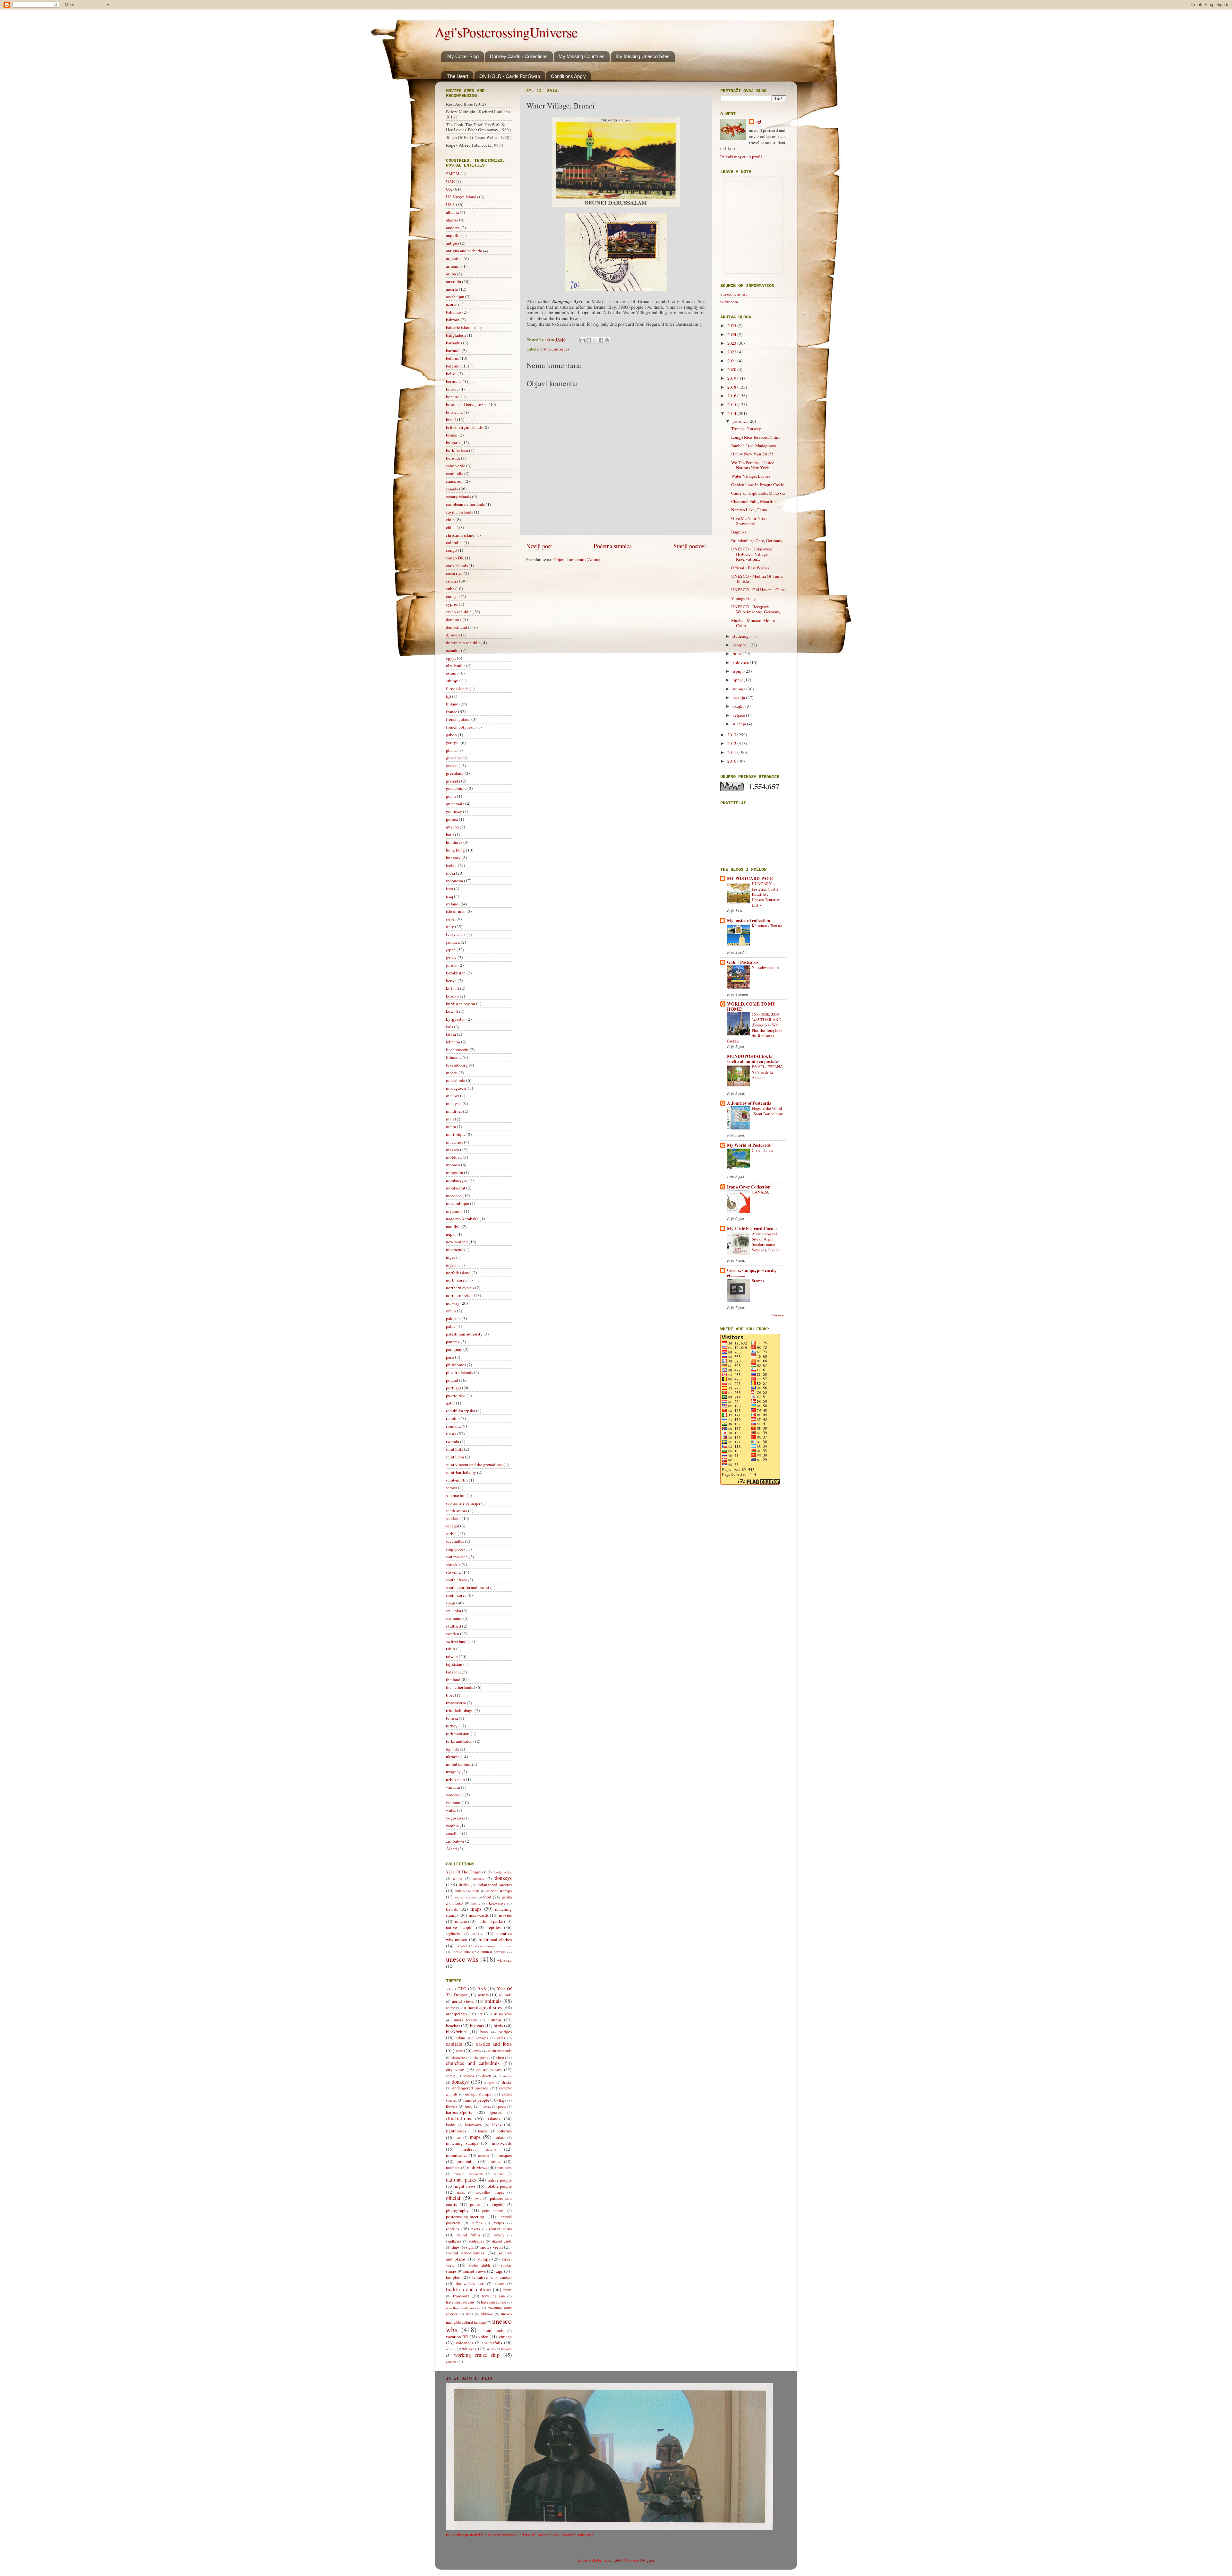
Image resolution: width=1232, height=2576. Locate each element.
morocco (454, 1196)
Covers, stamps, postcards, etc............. (752, 1273)
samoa (452, 1488)
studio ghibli (479, 2265)
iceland (452, 865)
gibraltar (454, 758)
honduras (454, 842)
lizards (452, 1909)
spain (451, 1603)
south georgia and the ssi (468, 1587)
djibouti (453, 635)
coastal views (489, 2070)
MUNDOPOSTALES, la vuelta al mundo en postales (753, 1059)
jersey (451, 957)
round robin (468, 2235)
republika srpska (461, 1411)
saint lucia (455, 1457)
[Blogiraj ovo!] (589, 340)
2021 (732, 361)
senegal (453, 1526)
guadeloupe (456, 788)
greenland (455, 773)
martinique (456, 1134)
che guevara (482, 2057)
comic (450, 2076)
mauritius (454, 1142)
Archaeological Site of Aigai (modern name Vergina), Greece (766, 1242)
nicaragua (455, 1249)
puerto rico (456, 1396)
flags (503, 2100)
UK (449, 189)
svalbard (453, 1626)
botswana (454, 412)
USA (450, 204)
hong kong (455, 850)
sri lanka (453, 1611)
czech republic (459, 612)
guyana (452, 827)
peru (450, 1357)
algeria (452, 220)
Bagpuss (739, 532)
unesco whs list (734, 294)
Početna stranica (613, 546)
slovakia (453, 1564)
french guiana (458, 719)
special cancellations (465, 2253)
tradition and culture (468, 2289)
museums (505, 2167)
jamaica (453, 942)
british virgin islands (464, 427)
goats (502, 2106)
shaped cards (502, 2241)
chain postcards (500, 2051)
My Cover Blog (463, 56)
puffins (477, 2223)
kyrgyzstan (456, 1019)
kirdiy (476, 1903)
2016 (732, 396)
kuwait (452, 1011)
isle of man (456, 911)
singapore (455, 1549)
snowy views (492, 2247)
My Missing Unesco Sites (643, 56)
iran (449, 888)
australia (453, 281)
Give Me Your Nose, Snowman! (749, 521)
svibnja (739, 689)
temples (453, 2277)
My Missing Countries (582, 56)
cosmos (478, 1878)
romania (453, 1426)
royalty (499, 2235)
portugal (453, 1388)
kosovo (452, 996)
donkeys (503, 1878)
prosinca (740, 421)
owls (478, 2199)
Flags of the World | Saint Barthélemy (767, 1111)
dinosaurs (505, 2076)
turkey (452, 1726)
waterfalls (493, 2343)
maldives (454, 1111)
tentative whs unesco (492, 2277)
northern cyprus (460, 1288)
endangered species (494, 1885)
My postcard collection (749, 921)
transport (461, 2296)
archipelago (456, 2014)
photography (457, 2210)
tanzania (453, 1672)
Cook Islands (762, 1150)
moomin (483, 2156)
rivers (476, 2229)
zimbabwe (455, 1841)
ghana (451, 750)
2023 (732, 343)
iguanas (496, 2112)
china (451, 527)
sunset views (475, 2271)
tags (499, 2271)
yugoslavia (456, 1818)
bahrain (453, 320)
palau (451, 1326)
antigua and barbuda (464, 251)
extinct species (466, 1897)
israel (451, 919)
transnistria (456, 1703)
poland (452, 1380)
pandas (475, 2204)
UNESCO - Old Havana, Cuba (758, 590)
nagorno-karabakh (462, 1219)
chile (450, 520)
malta (451, 1127)
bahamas (454, 312)
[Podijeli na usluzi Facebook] (601, 340)
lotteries (505, 2131)
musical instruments (468, 2174)
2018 (732, 387)
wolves (506, 2349)
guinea (452, 819)
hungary (453, 858)
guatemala (455, 804)
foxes (487, 2106)
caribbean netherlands (465, 504)
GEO (462, 1989)
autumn (494, 2020)
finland (452, 704)
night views (465, 2186)
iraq (449, 896)
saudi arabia (457, 1511)
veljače (739, 715)
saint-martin (457, 1480)
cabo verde (456, 466)
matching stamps (462, 2143)
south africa (456, 1580)
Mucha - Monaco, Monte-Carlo (754, 623)
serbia (451, 1534)
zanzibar (453, 1833)
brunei (546, 349)
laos (449, 1027)
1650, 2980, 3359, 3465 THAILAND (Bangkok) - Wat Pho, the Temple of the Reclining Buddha (755, 1028)
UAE (450, 181)
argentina (454, 258)
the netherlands (459, 1687)
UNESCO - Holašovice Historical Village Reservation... (752, 554)
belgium (453, 366)
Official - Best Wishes (750, 568)
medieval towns (479, 2149)
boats (484, 2032)
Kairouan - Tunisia (767, 926)
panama (453, 1342)
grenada (453, 781)
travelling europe (494, 2302)
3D (448, 1989)
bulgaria (453, 443)
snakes (477, 1933)
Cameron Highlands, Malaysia (758, 493)
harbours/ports (459, 2112)
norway (453, 1303)
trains (508, 2290)
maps (476, 1909)
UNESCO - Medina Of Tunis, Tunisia (757, 579)
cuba (450, 589)
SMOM (453, 174)
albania (452, 212)
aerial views (463, 2001)
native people (459, 1927)
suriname (454, 1618)
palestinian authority (464, 1334)
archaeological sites (482, 2007)
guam (451, 796)
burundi (453, 458)
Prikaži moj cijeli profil (741, 157)
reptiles (494, 1927)
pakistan (453, 1318)
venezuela (455, 1795)
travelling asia (493, 2296)
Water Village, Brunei (751, 476)
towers (500, 2283)
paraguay (454, 1349)
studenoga (742, 636)
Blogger (647, 2560)
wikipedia (729, 302)
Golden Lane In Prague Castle (758, 485)
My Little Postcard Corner (752, 1229)
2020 (732, 369)
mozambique (458, 1203)
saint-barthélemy (461, 1472)
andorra (453, 228)
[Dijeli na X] (595, 340)
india (450, 873)
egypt (451, 658)
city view (455, 2070)
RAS (482, 1989)
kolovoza (741, 662)
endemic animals (467, 1891)
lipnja (738, 680)
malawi (453, 1096)
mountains (466, 2161)
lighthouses (456, 2131)
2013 (732, 735)
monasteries (457, 2155)
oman (451, 1311)
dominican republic (463, 643)
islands (494, 2119)
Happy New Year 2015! (752, 454)
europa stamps (499, 1891)
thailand (453, 1680)
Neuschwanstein (765, 967)
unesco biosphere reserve (493, 1946)
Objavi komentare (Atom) (577, 559)
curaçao (453, 596)
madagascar (456, 1088)
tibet (450, 1695)
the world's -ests (470, 2283)
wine (490, 2349)
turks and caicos (460, 1741)
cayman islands (459, 512)
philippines (456, 1365)
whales (451, 2349)
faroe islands (457, 688)
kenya (451, 981)
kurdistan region (461, 1004)
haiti (450, 834)
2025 (732, 325)
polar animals (493, 2210)
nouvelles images (490, 2192)
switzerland (456, 1641)
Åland (451, 1849)
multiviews (477, 2167)
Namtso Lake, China (749, 510)
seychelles (455, 1541)
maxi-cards (479, 1915)
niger (451, 1257)
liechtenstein (457, 1050)
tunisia (452, 1718)
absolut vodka (502, 1872)
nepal (451, 1234)
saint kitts (454, 1449)
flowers (452, 2106)
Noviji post (539, 546)
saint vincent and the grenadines (474, 1465)
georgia (453, 742)
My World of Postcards (749, 1145)
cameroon (455, 481)
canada (452, 489)
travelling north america (463, 2308)
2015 (732, 404)
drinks (464, 1885)
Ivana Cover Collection (749, 1187)
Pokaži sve (779, 1315)
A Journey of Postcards (749, 1103)
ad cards (505, 1995)
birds (498, 2026)
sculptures (476, 2241)
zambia (452, 1826)
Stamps (758, 1281)
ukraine (453, 1757)
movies (505, 1915)
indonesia (454, 881)
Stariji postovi (690, 546)
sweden (453, 1634)
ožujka (739, 706)
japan (451, 950)
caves (477, 2051)
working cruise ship (477, 2355)
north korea (456, 1280)
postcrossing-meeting (465, 2217)
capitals (454, 2044)
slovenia (453, 1572)
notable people (499, 2186)
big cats (477, 2026)
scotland (453, 1518)
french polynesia (461, 727)
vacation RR (457, 2337)
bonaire (453, 397)
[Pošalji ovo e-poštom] (583, 340)
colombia (454, 542)
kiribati (453, 988)
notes (461, 2192)
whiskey (504, 1960)
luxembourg (457, 1065)
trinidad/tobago (460, 1710)
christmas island (460, 535)
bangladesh (456, 335)
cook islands (457, 566)
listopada (741, 645)
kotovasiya (497, 1903)
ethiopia (453, 681)
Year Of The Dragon (464, 1872)
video (483, 2337)
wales (451, 1810)
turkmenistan (458, 1733)
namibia (453, 1226)
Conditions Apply (568, 76)
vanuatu (453, 1787)
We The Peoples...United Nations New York (753, 465)
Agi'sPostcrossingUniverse (506, 32)
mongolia (454, 1172)
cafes (501, 2038)
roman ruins (500, 2229)
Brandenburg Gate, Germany (757, 540)
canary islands (458, 497)
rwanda (453, 1441)
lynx (458, 2138)
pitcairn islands (459, 1372)
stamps (484, 2259)
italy (450, 927)
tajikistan (454, 1664)
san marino (456, 1495)
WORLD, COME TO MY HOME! (751, 1007)
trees (469, 2314)
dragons (489, 2082)
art (480, 2014)
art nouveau (503, 2014)
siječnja (740, 724)
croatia (452, 581)
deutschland (457, 627)
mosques (561, 349)
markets (499, 2137)
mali (450, 1119)
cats (459, 2051)
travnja (739, 697)
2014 (732, 413)
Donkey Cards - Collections (519, 56)
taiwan (452, 1656)
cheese (501, 2057)
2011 (732, 752)
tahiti (451, 1649)
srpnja (738, 671)
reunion (453, 1418)
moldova (454, 1157)
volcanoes (464, 2343)
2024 (732, 334)
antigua (453, 243)
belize (451, 374)
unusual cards (492, 2330)
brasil (451, 419)
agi (758, 122)
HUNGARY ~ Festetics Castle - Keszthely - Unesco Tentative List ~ (766, 894)
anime (458, 1878)
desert (487, 2076)
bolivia (452, 389)
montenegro (457, 1180)
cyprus (452, 604)
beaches (453, 2026)
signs (470, 2247)
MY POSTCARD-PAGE (750, 878)
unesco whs (462, 1959)
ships (455, 2247)
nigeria (452, 1265)
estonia (452, 673)
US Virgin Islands (462, 197)
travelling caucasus (460, 2302)
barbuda (453, 350)
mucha (461, 1921)
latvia (451, 1034)
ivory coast (456, 934)
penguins (497, 2204)
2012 (732, 743)
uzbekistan (455, 1779)
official (453, 2198)
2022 (732, 352)
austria (452, 289)
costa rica (454, 573)
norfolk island (458, 1273)
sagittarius (454, 1933)
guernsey (454, 811)
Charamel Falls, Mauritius (754, 501)
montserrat (456, 1188)
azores (452, 304)
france (452, 712)
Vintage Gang (744, 598)
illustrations (458, 2118)
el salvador (456, 665)
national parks (490, 1921)
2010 (732, 761)
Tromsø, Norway (746, 428)
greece (452, 765)
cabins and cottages (472, 2038)
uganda (452, 1749)
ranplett (616, 2560)
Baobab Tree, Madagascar (754, 445)
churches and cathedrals (473, 2063)
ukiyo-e (461, 1946)
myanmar (454, 1211)
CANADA (760, 1192)
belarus (452, 358)
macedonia (456, 1080)
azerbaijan (455, 297)
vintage (505, 2337)
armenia (453, 266)
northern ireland (460, 1295)
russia (451, 1434)
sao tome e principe (463, 1503)
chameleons (459, 2057)
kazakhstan (456, 973)
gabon (451, 735)
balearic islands (460, 327)
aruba (451, 274)
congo (451, 550)
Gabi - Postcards (743, 962)
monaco (453, 1165)
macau (452, 1073)
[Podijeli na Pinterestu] (607, 340)
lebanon (453, 1042)
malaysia (454, 1103)
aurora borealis (466, 2020)
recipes (499, 2223)
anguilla (453, 235)
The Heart (458, 76)
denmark (454, 619)
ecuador (453, 650)
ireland (452, 904)
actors (483, 1995)
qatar (450, 1403)
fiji (449, 696)
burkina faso (457, 450)
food (487, 1897)
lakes (497, 2125)
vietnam (453, 1802)
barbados (454, 343)
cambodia (455, 473)
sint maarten (457, 1557)
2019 (732, 378)
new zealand (457, 1242)
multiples (453, 2167)
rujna (738, 653)
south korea (456, 1595)
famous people (476, 2100)
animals (493, 2001)
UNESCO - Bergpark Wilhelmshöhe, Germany (756, 609)
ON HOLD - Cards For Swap (510, 76)
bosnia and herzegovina (467, 404)
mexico (453, 1150)
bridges (505, 2032)
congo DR (455, 558)
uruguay (453, 1772)
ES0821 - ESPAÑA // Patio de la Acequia (767, 1072)
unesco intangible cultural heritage (479, 1952)
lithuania (454, 1057)
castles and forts (494, 2044)
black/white (456, 2032)
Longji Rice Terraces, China (756, 437)
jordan (452, 965)
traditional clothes (495, 1940)
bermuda (454, 381)
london (483, 2131)
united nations (458, 1764)
